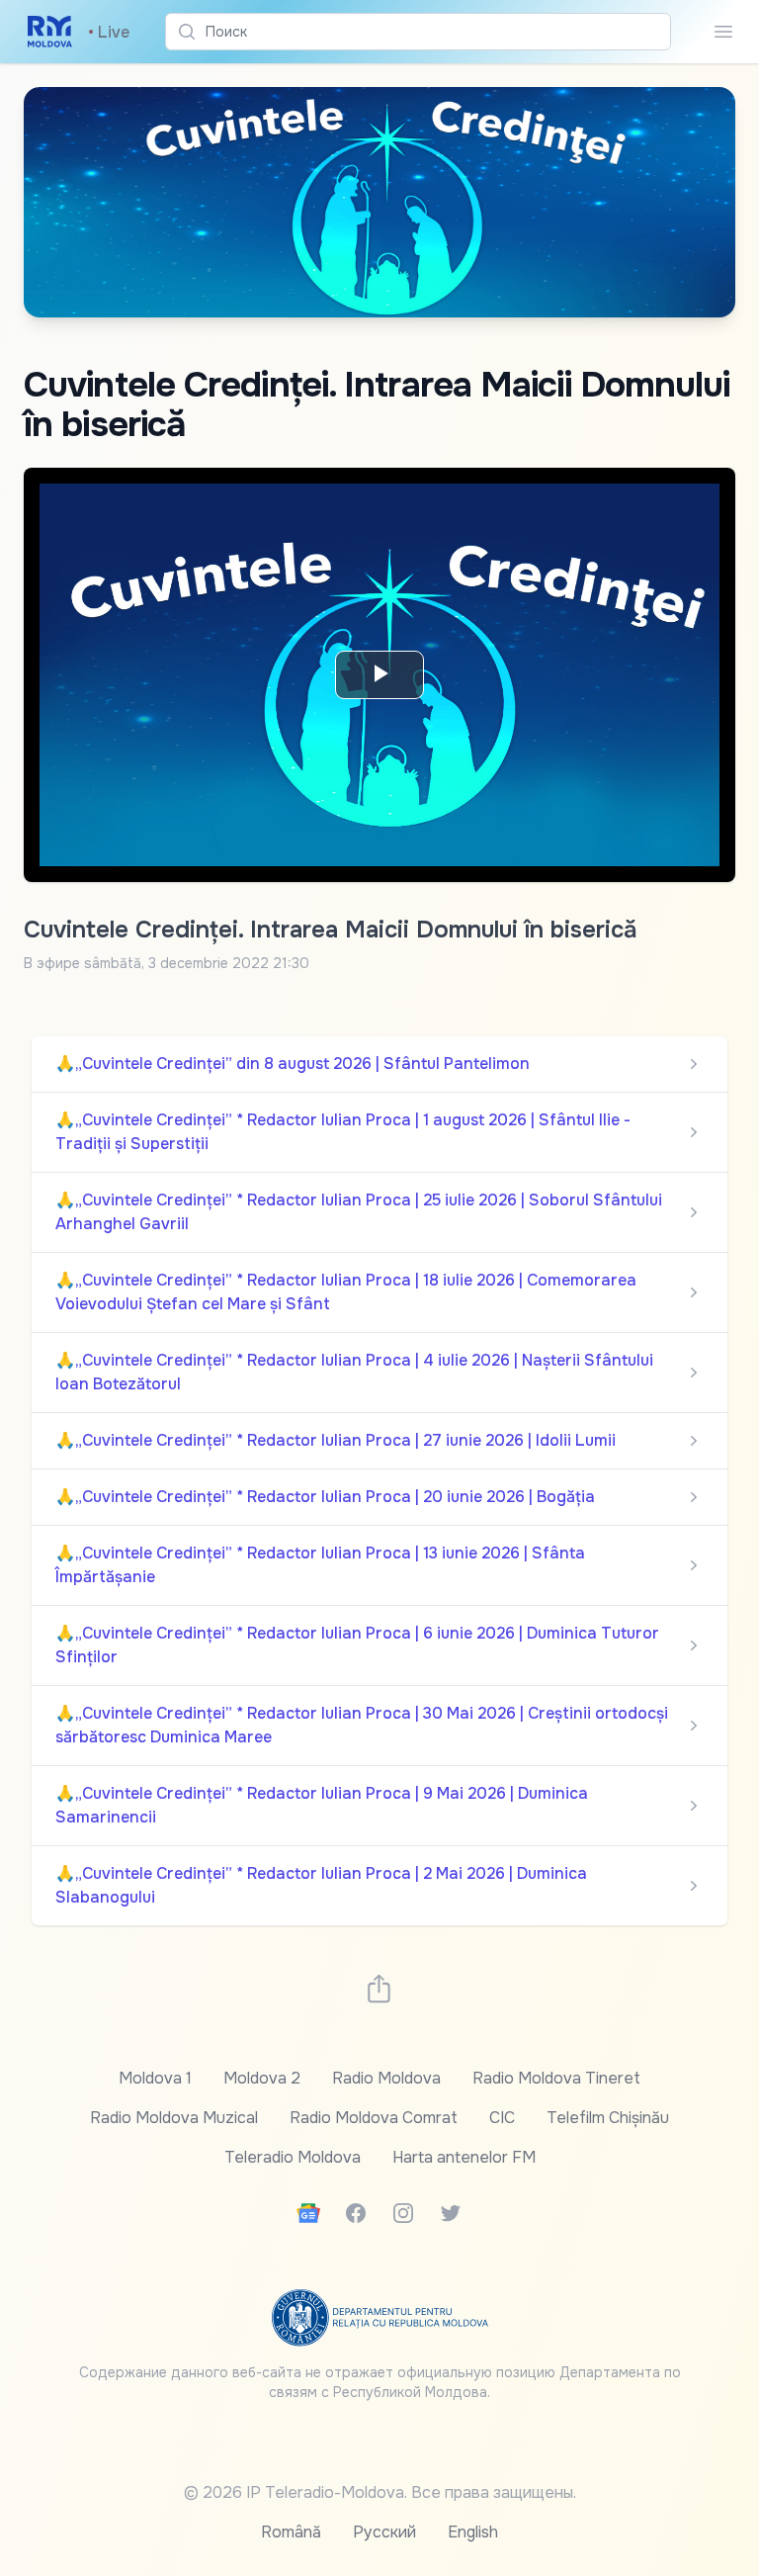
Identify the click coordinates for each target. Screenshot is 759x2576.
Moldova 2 (262, 2078)
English (473, 2532)
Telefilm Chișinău (608, 2118)
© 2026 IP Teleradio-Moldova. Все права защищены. (380, 2492)
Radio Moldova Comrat (374, 2118)
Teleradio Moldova (293, 2157)
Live (109, 32)
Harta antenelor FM (464, 2157)
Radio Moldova (386, 2078)
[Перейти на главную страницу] (50, 32)
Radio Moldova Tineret (556, 2078)
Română (291, 2532)
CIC (502, 2118)
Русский (384, 2532)
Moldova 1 (155, 2078)
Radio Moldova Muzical (174, 2118)
